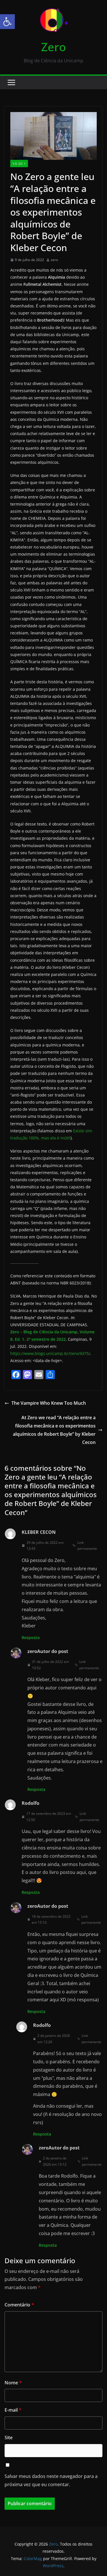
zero (54, 260)
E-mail (13, 2410)
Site (9, 2438)
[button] (7, 22)
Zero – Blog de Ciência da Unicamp (44, 1332)
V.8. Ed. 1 (19, 164)
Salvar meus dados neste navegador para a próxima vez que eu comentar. (51, 2480)
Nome (13, 2383)
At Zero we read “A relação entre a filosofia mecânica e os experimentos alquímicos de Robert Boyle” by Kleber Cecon (54, 1430)
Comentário (19, 2305)
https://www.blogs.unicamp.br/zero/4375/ (50, 1353)
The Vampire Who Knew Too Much (49, 1403)
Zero (53, 47)
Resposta (31, 1637)
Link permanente (87, 1546)
